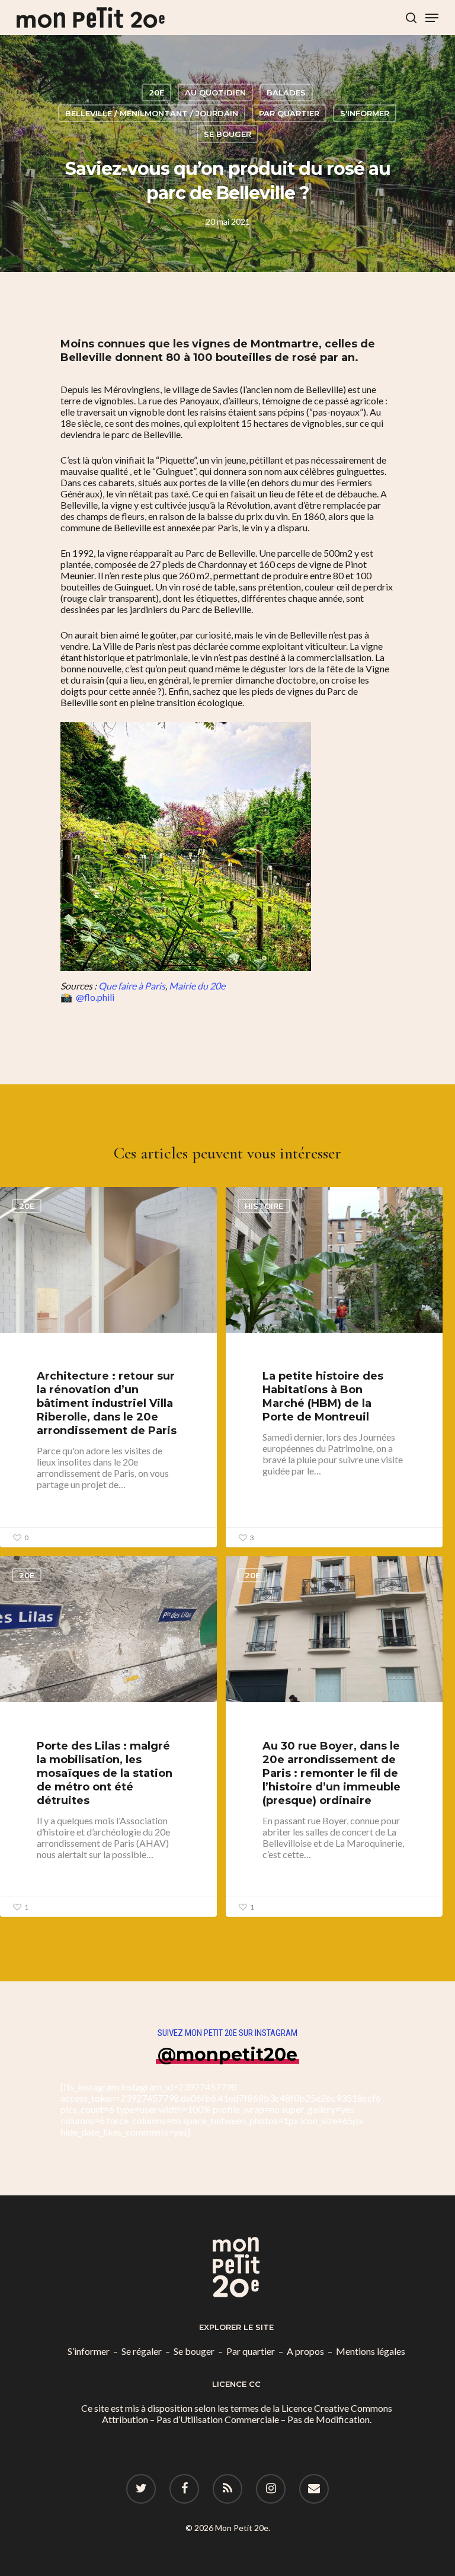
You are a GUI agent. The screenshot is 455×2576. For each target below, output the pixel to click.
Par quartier (289, 113)
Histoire (264, 1206)
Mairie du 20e (197, 986)
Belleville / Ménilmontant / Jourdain (152, 113)
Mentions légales (371, 2351)
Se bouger (227, 134)
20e (156, 92)
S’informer (89, 2351)
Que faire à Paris (132, 986)
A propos (305, 2351)
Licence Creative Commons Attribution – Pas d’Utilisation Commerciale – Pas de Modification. (247, 2414)
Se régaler (142, 2351)
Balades (286, 92)
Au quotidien (215, 92)
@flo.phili (95, 997)
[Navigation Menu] (432, 18)
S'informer (365, 113)
